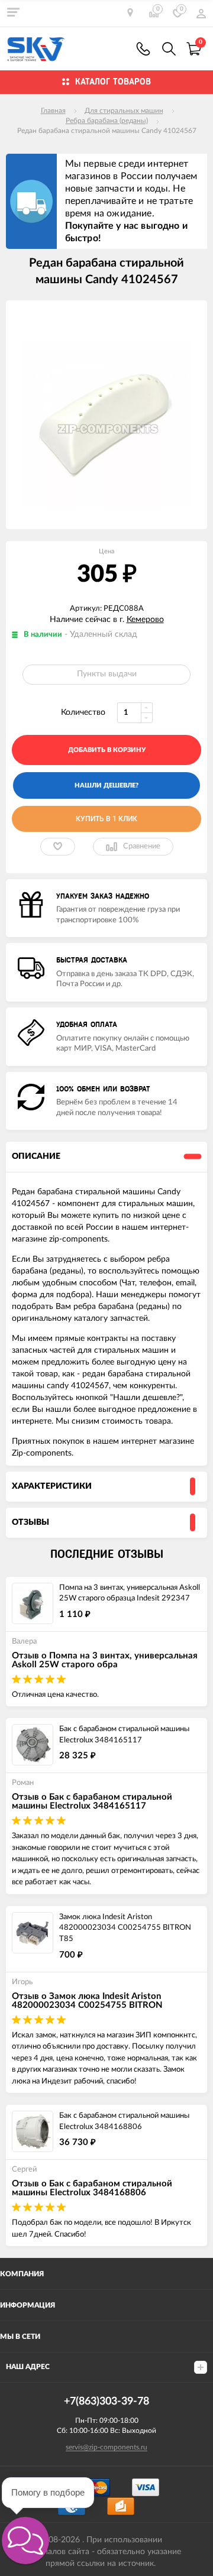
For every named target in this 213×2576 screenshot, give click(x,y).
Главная (53, 111)
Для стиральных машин (124, 111)
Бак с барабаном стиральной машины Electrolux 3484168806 (124, 2121)
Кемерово (145, 620)
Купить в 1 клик (106, 819)
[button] (25, 2541)
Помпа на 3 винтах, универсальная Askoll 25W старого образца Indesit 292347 (130, 1593)
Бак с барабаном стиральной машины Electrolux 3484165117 (124, 1735)
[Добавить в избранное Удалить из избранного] (58, 847)
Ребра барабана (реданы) (107, 121)
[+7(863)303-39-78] (143, 49)
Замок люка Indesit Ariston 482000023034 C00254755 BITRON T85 (125, 1928)
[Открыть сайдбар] (13, 12)
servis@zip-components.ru (106, 2447)
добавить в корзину (107, 750)
